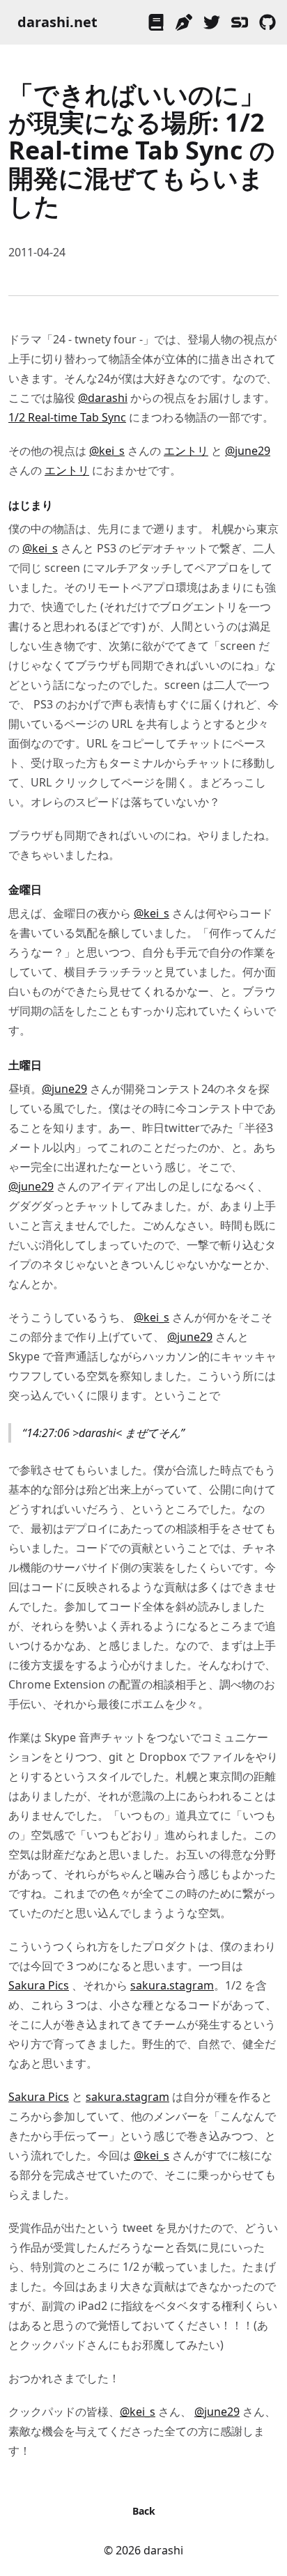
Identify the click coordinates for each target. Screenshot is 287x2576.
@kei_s (107, 451)
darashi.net (57, 22)
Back (144, 2511)
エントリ (186, 451)
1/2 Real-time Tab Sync (67, 417)
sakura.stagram (172, 1985)
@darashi (103, 398)
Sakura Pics (39, 1985)
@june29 (248, 451)
